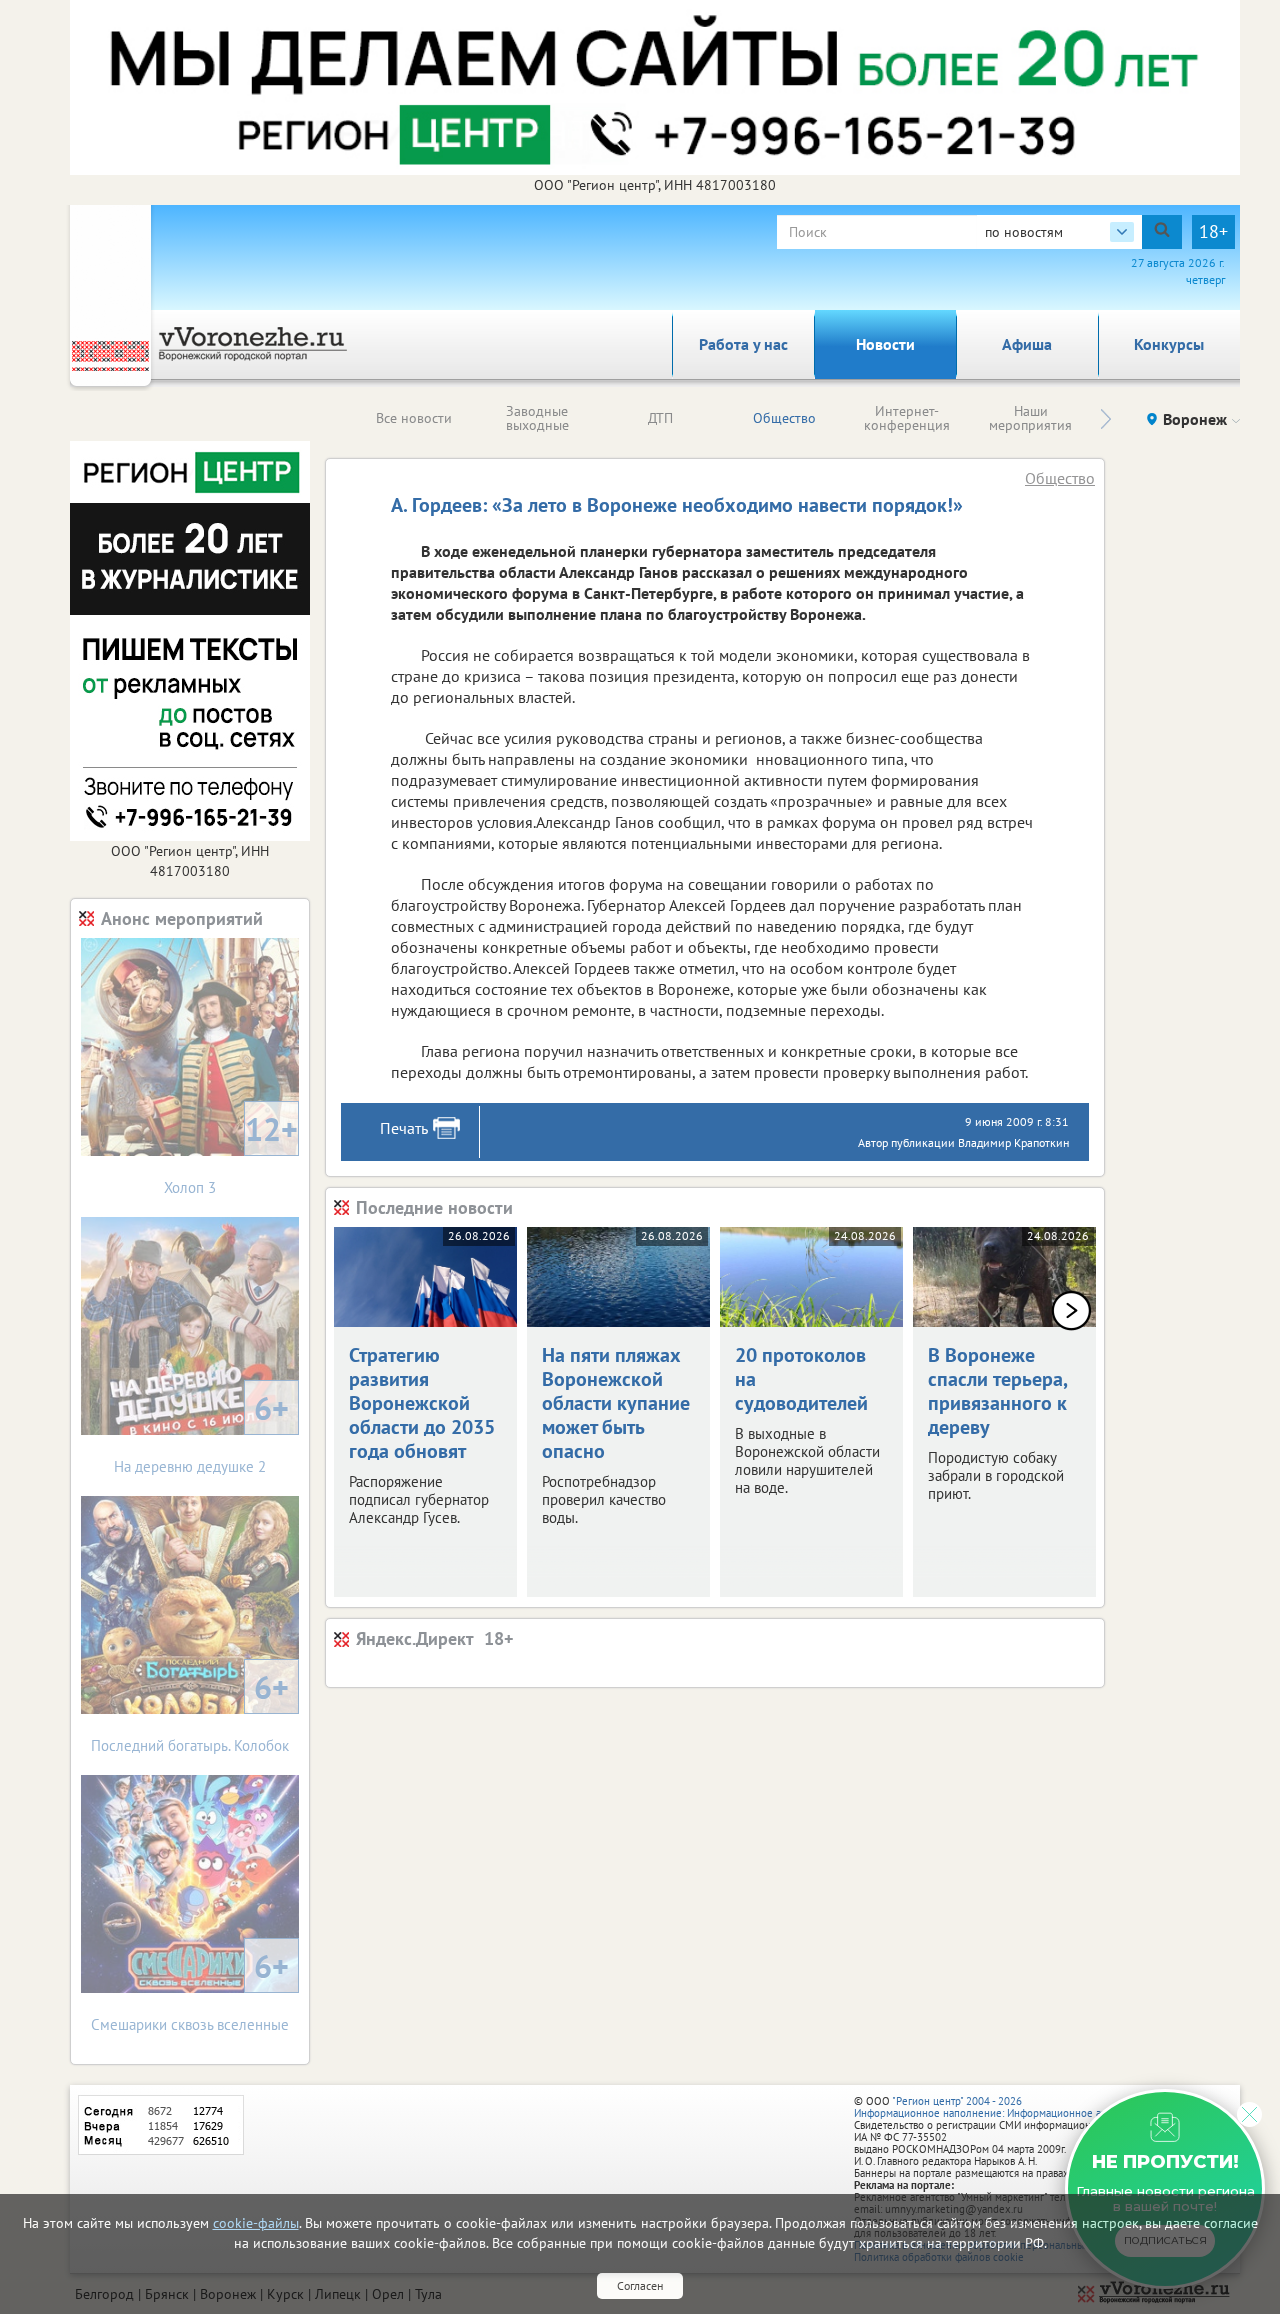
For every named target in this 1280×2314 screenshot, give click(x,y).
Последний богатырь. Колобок (190, 1710)
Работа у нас (743, 344)
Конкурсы (1169, 344)
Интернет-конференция (907, 418)
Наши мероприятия (1030, 418)
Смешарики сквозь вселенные (190, 1989)
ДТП (660, 418)
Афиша (1027, 344)
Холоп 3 (231, 1152)
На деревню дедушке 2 (201, 1431)
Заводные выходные (537, 418)
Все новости (414, 418)
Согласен (640, 2285)
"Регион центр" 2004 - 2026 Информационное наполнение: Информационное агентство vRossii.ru (1021, 2107)
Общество (784, 418)
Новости (885, 344)
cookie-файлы (256, 2223)
